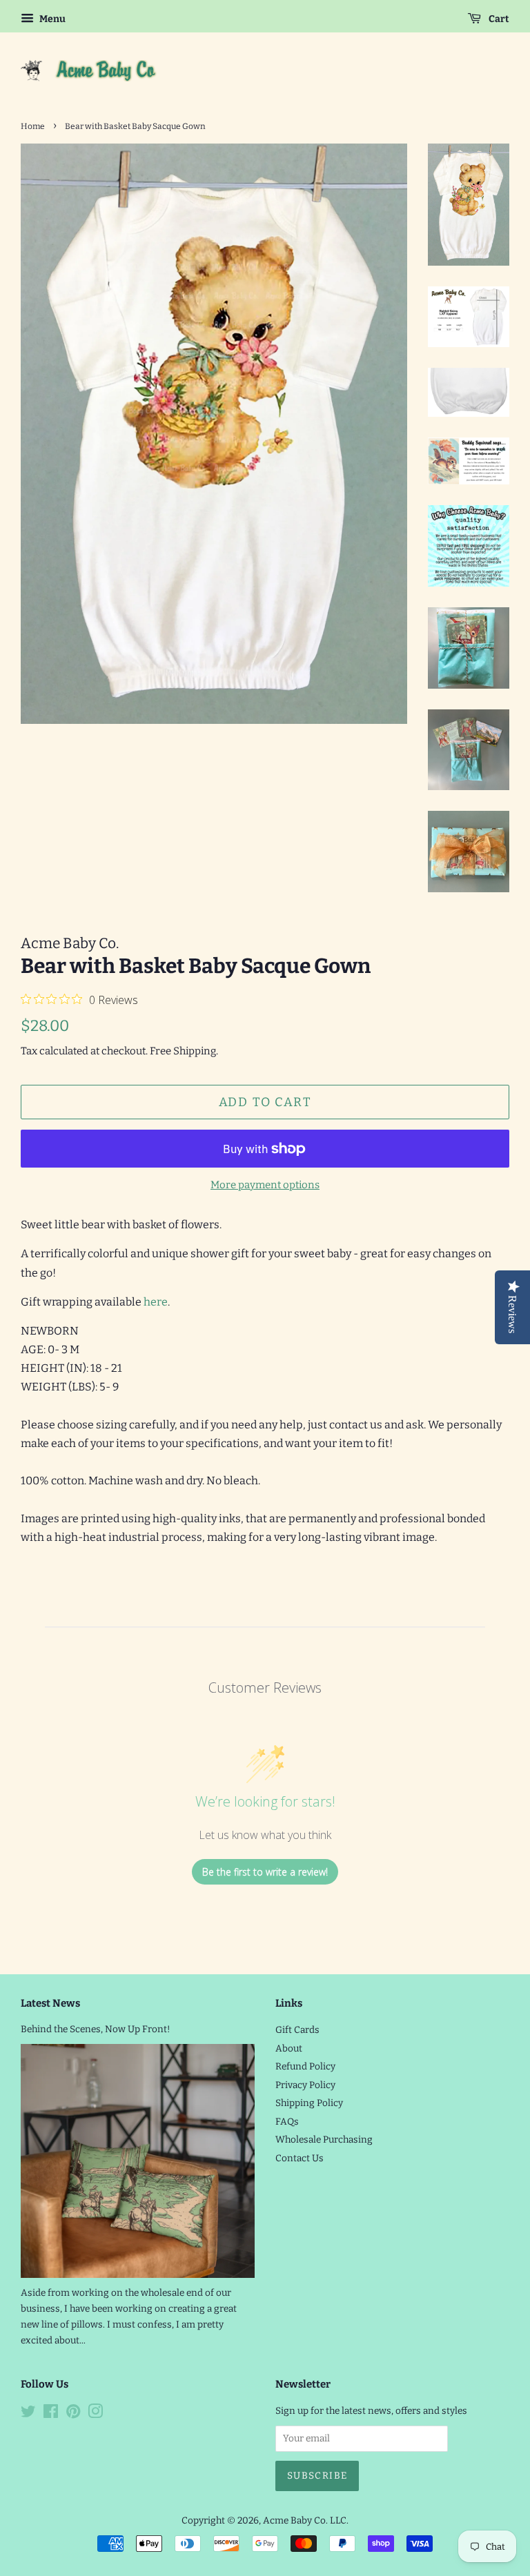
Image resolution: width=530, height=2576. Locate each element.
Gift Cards (297, 2030)
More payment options (265, 1185)
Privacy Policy (305, 2085)
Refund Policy (305, 2066)
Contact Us (300, 2158)
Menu (51, 19)
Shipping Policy (309, 2103)
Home (33, 126)
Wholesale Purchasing (324, 2140)
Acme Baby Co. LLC (305, 2520)
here (156, 1302)
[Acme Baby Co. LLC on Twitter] (28, 2414)
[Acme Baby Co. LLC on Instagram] (95, 2414)
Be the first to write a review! (265, 1872)
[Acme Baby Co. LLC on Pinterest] (73, 2414)
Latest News (50, 2003)
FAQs (287, 2122)
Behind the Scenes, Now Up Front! (96, 2029)
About (289, 2048)
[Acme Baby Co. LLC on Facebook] (51, 2414)
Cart (498, 19)
